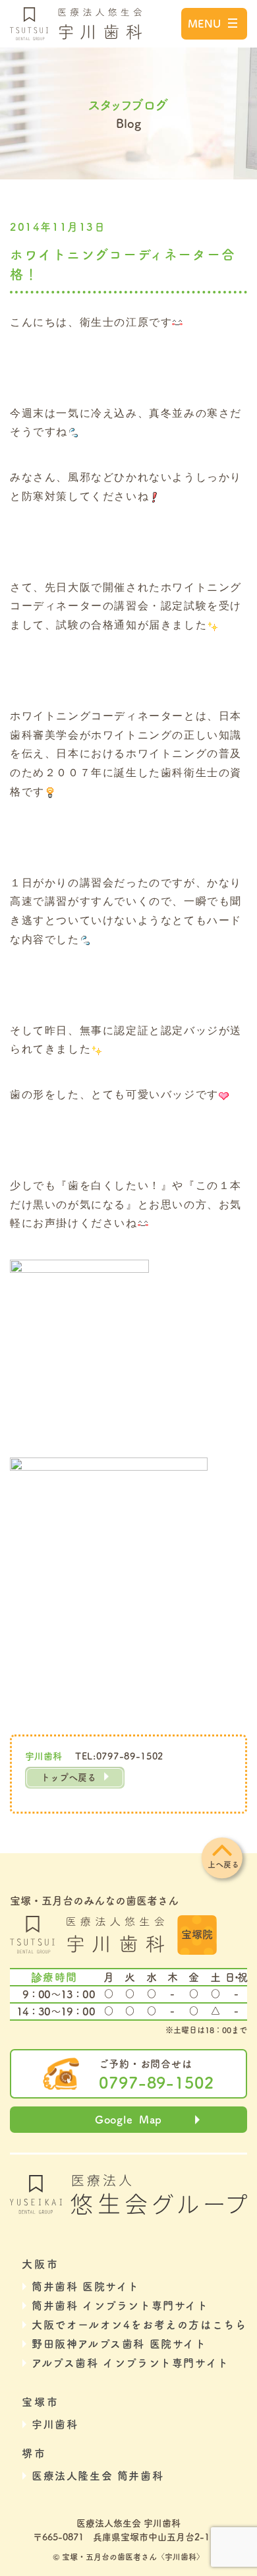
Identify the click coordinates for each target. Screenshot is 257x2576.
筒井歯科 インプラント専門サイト (120, 2306)
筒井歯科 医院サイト (86, 2286)
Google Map (128, 2120)
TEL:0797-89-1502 (119, 1756)
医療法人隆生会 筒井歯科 (98, 2476)
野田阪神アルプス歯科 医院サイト (119, 2344)
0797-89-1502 (157, 2083)
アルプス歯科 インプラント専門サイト (130, 2363)
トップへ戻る (69, 1777)
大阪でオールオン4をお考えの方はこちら (139, 2325)
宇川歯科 (55, 2424)
